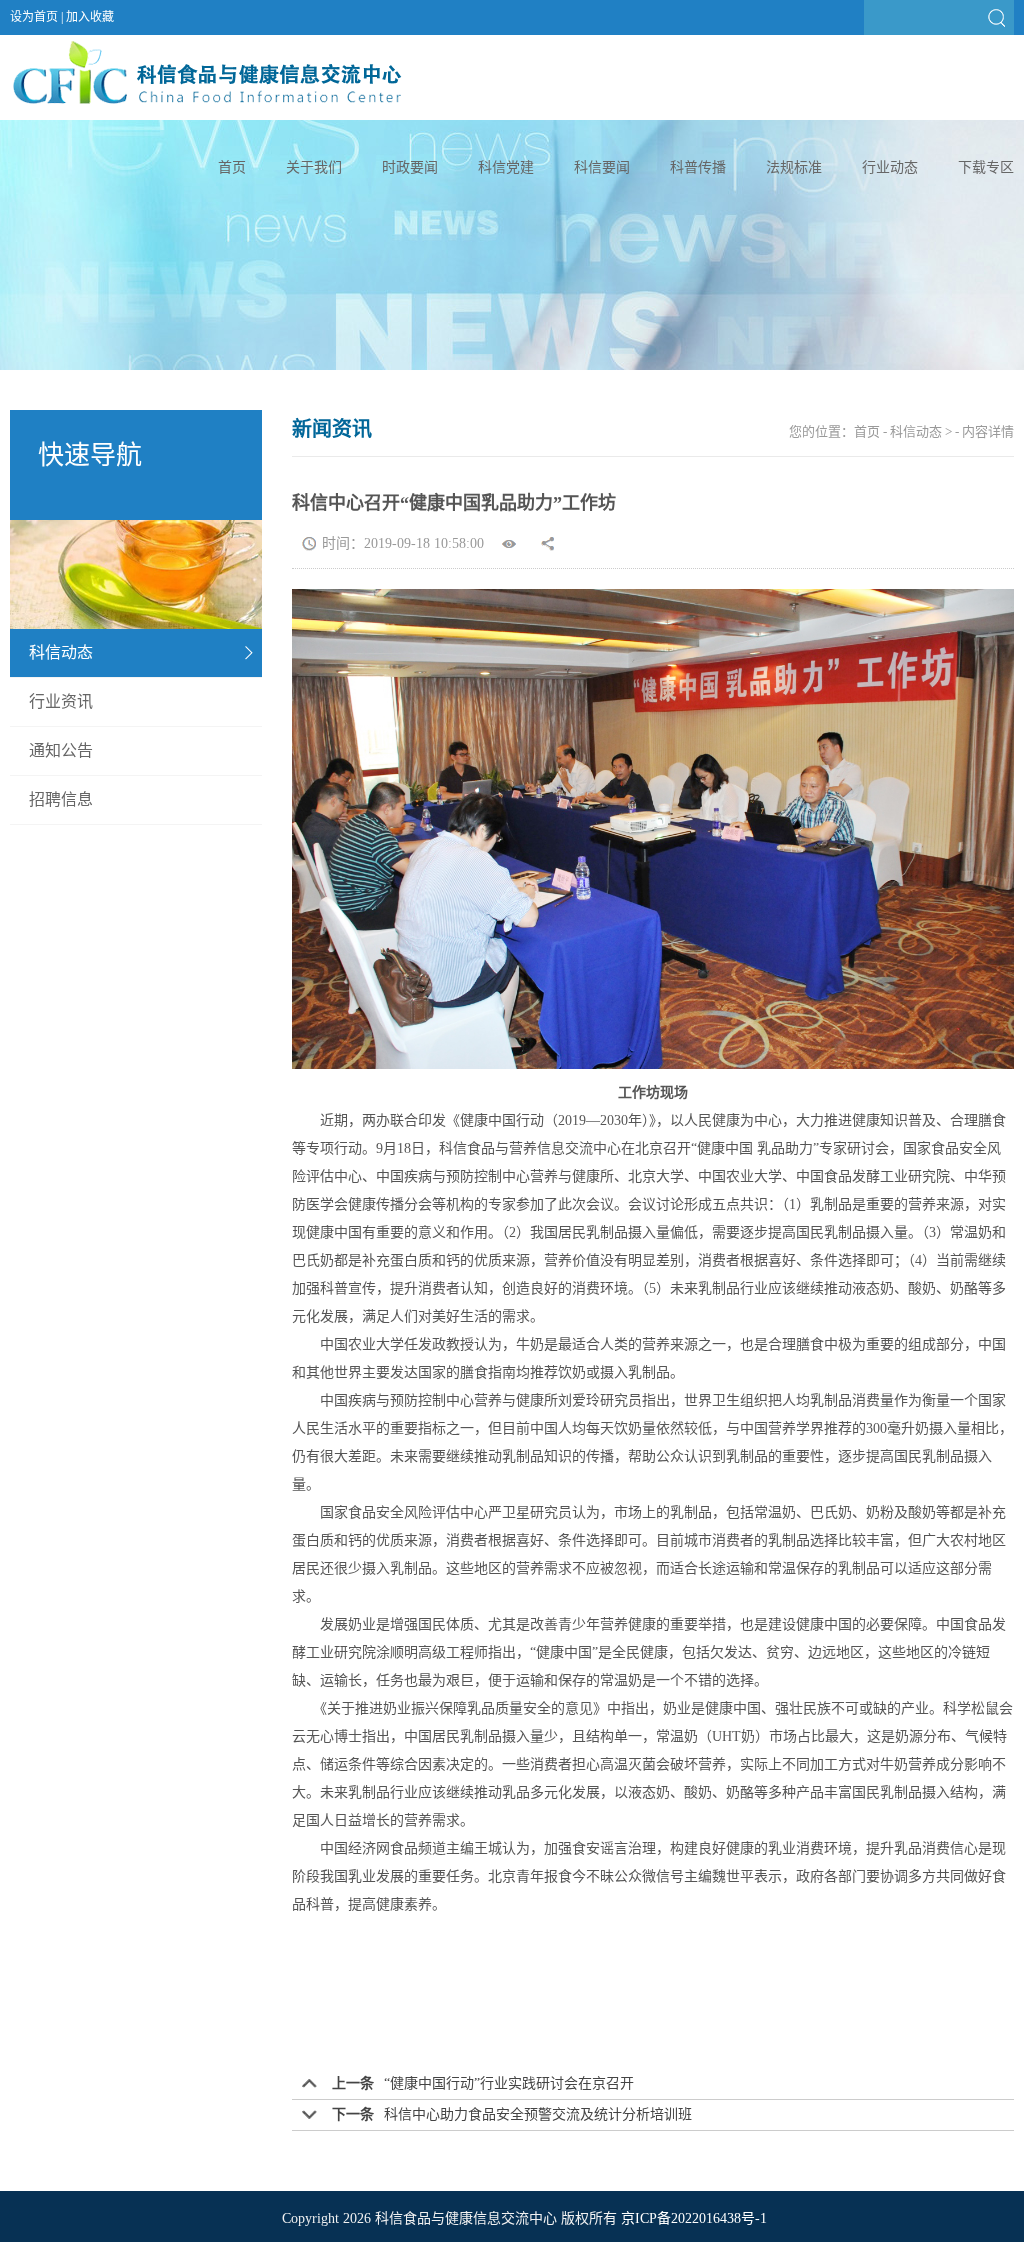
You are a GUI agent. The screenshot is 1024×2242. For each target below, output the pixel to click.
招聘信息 (61, 799)
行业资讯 (61, 701)
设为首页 (34, 17)
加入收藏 (90, 17)
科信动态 (61, 652)
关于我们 (314, 167)
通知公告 (61, 750)
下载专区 (986, 167)
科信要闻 (602, 167)
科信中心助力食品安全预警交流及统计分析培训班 (538, 2114)
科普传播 (698, 167)
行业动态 (890, 167)
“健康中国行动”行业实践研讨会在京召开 (509, 2083)
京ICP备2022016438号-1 (694, 2218)
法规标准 (794, 167)
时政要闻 (410, 167)
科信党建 (506, 167)
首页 (232, 167)
